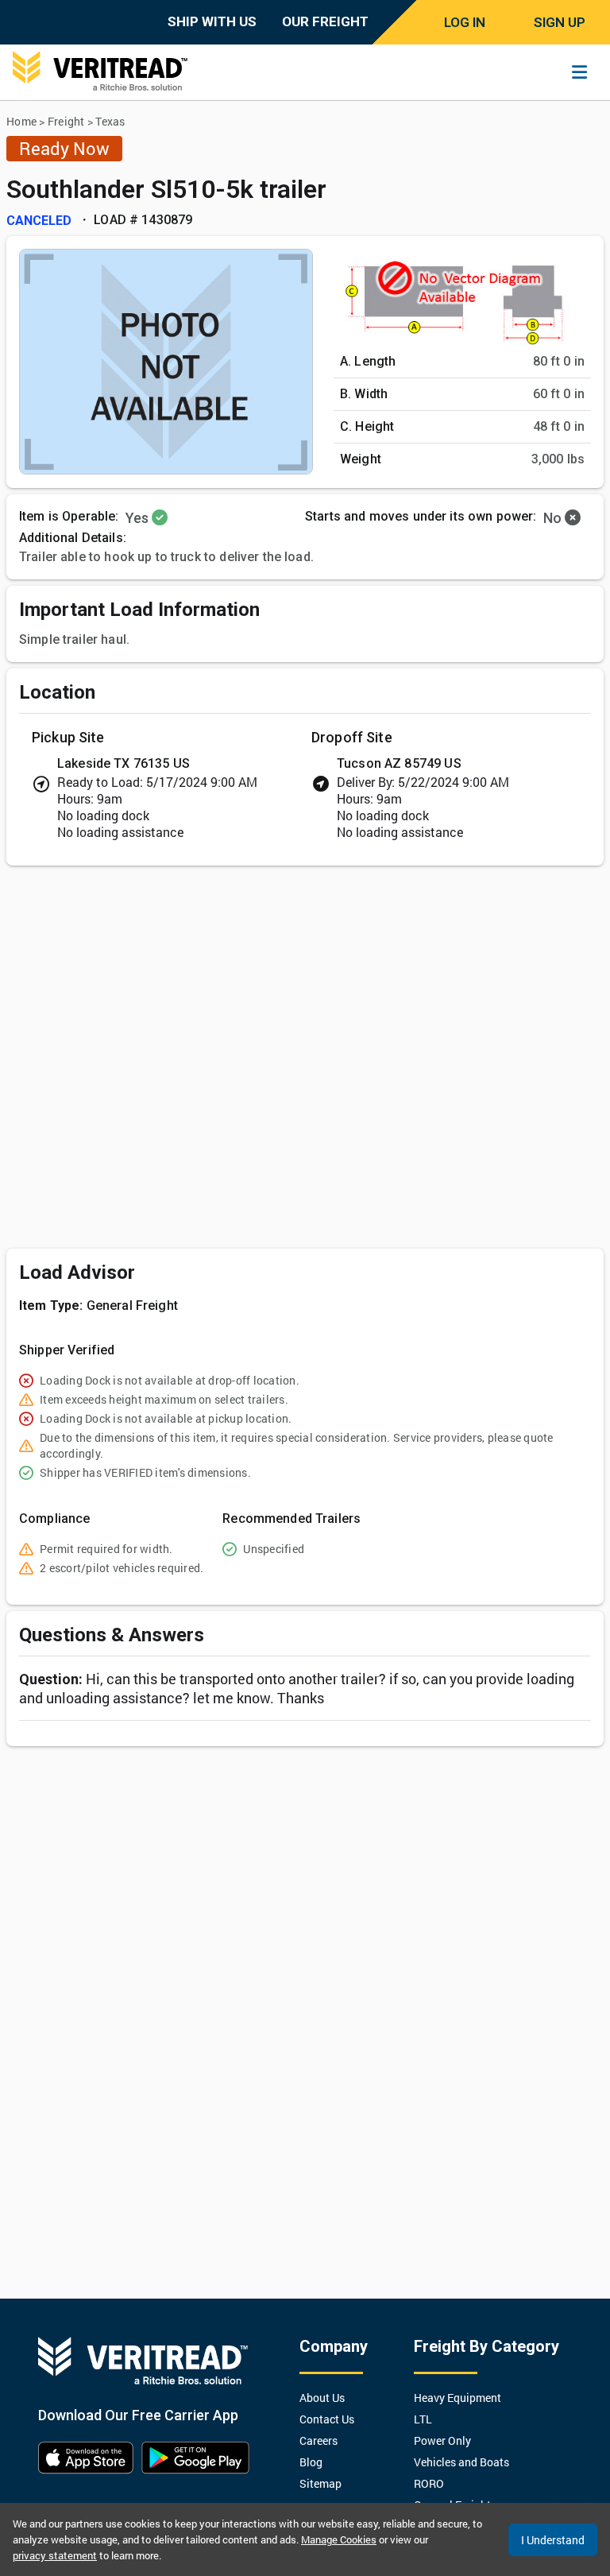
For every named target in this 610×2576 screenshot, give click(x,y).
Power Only (442, 2440)
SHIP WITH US (212, 21)
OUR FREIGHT (325, 21)
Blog (311, 2462)
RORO (429, 2483)
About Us (322, 2398)
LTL (423, 2419)
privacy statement (55, 2555)
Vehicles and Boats (461, 2462)
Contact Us (327, 2419)
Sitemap (320, 2483)
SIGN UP (560, 22)
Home (21, 121)
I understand (553, 2540)
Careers (319, 2440)
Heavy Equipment (457, 2398)
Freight (66, 121)
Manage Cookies (339, 2539)
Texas (110, 121)
